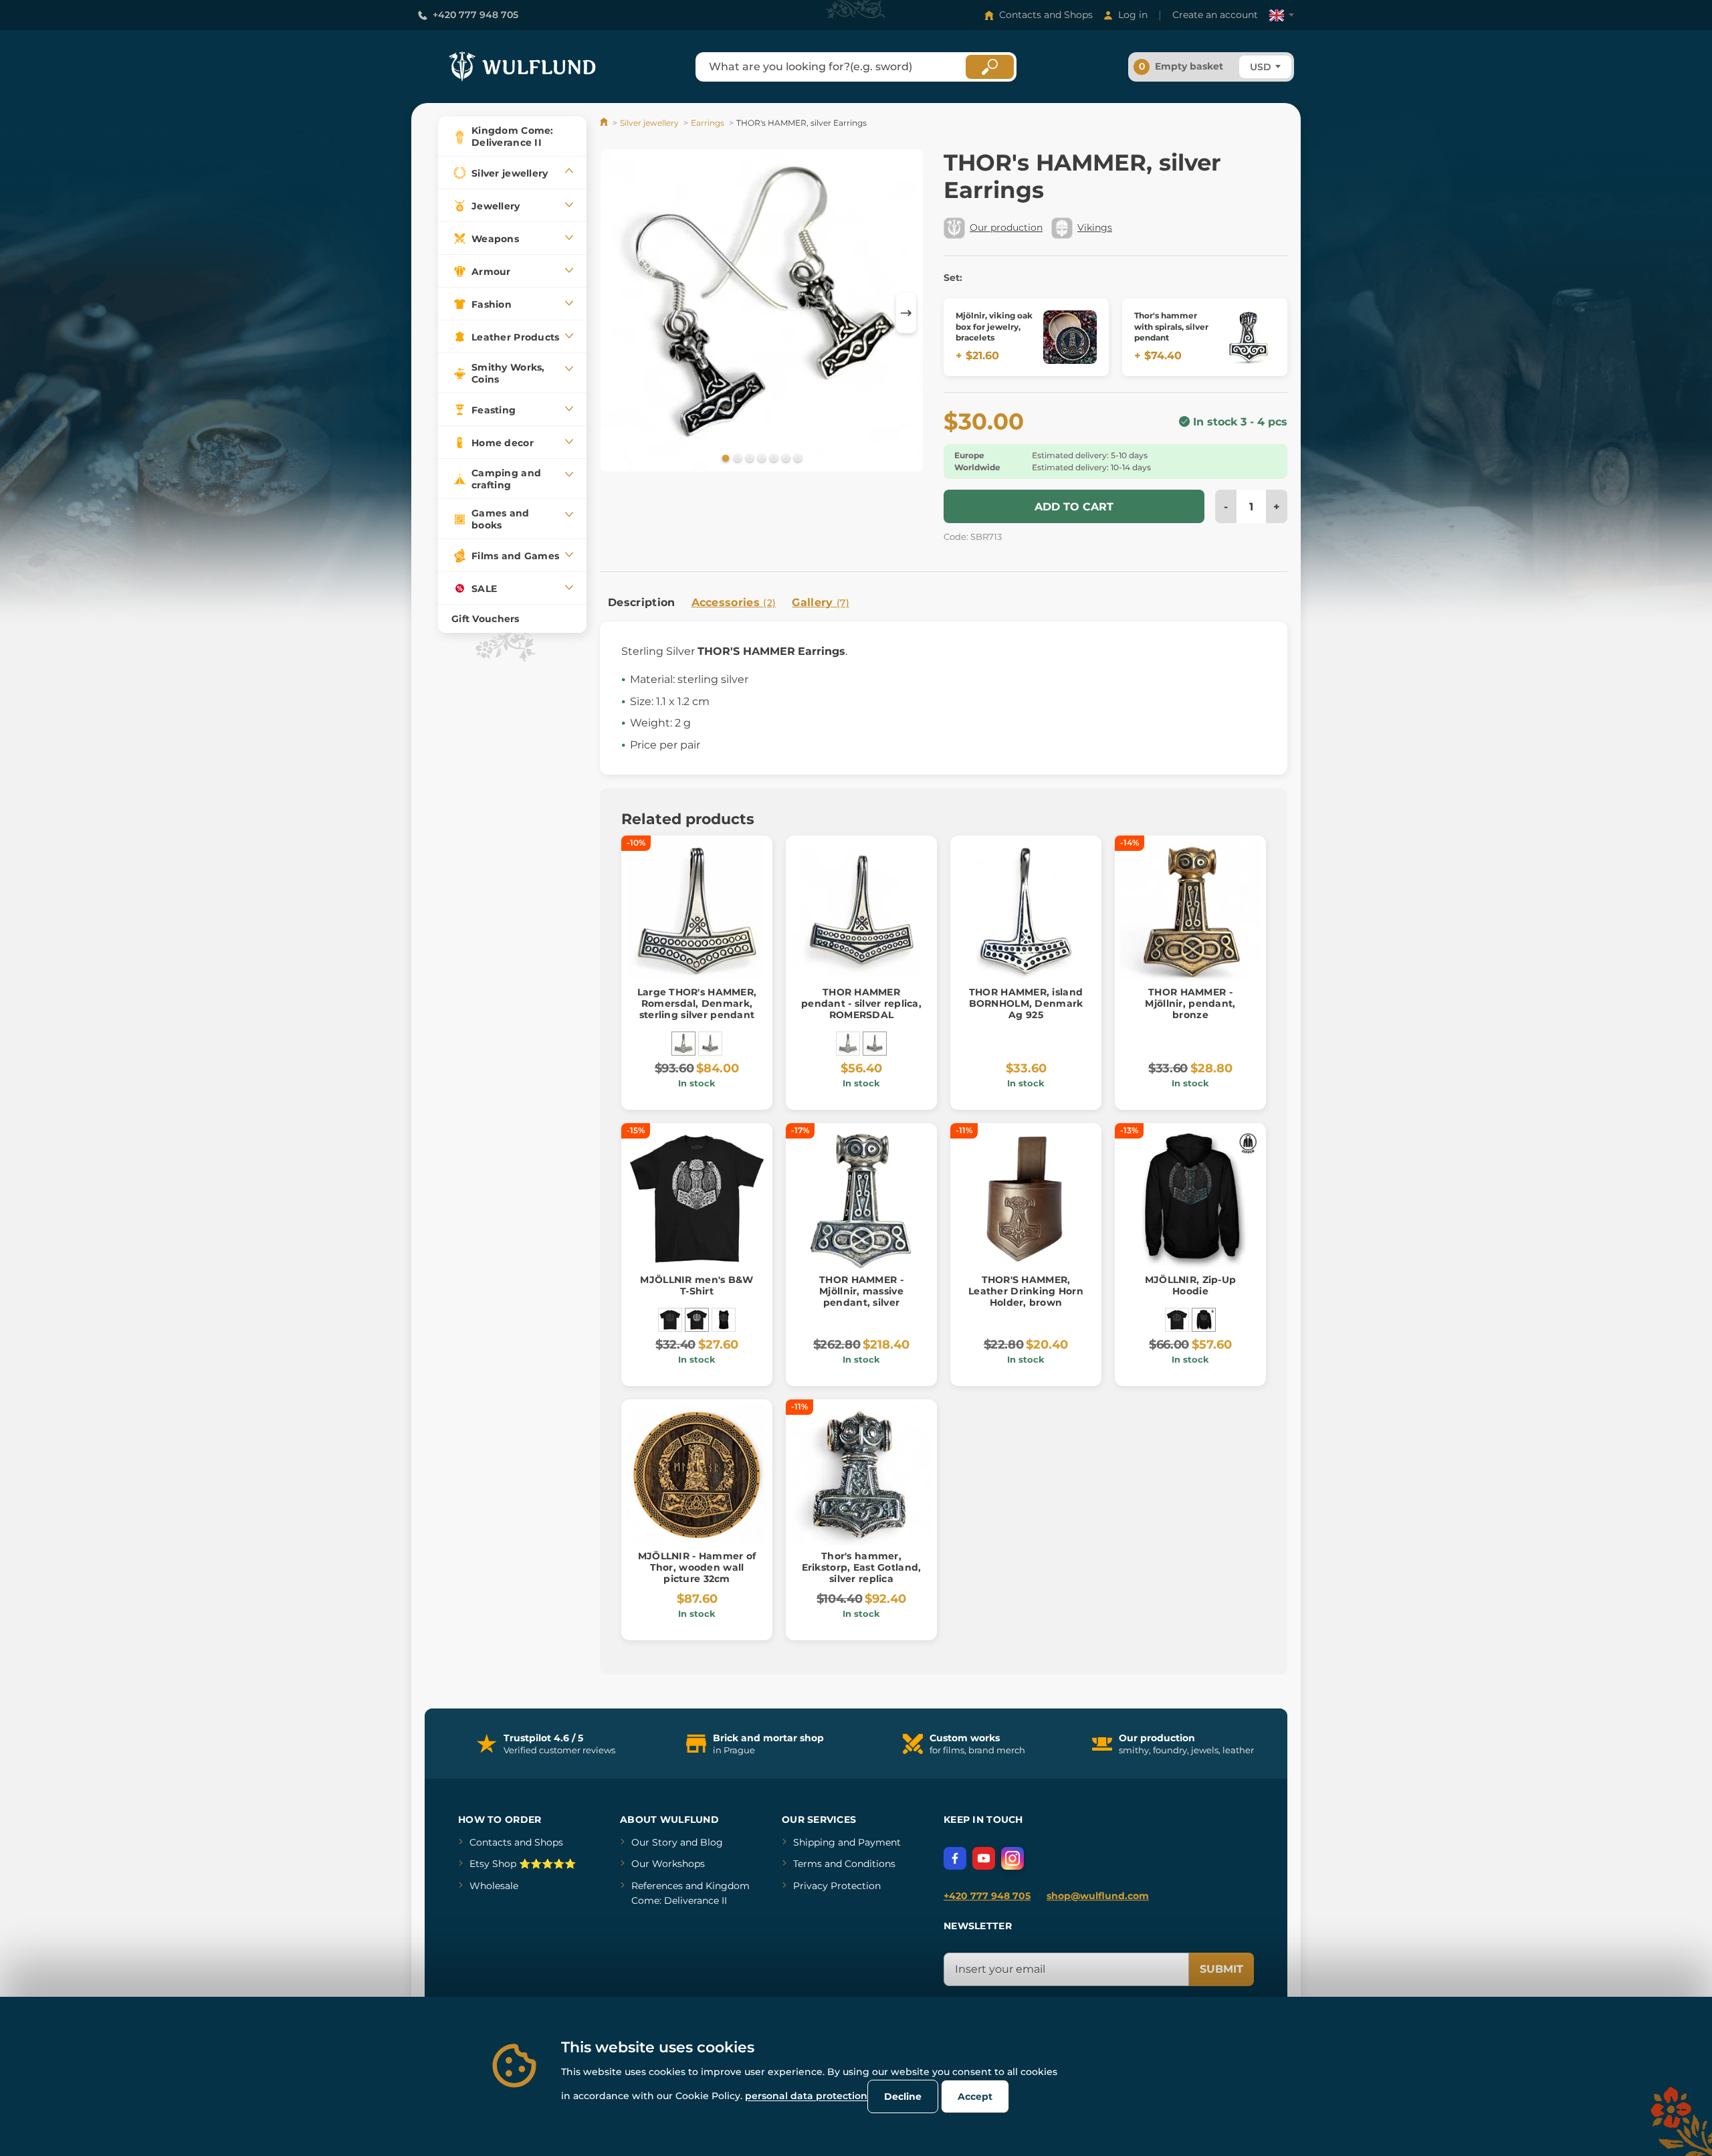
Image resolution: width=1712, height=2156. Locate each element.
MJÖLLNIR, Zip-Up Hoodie (1190, 1285)
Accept (975, 2096)
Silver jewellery (649, 123)
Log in (1133, 15)
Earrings (708, 123)
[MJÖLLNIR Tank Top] (724, 1320)
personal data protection (806, 2096)
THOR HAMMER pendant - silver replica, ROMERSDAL (861, 1003)
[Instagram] (1012, 1858)
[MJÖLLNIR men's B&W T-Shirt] (697, 1320)
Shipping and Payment (847, 1842)
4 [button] (760, 458)
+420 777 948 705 (475, 15)
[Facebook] (955, 1858)
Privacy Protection (837, 1886)
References (657, 1886)
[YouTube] (984, 1858)
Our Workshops (668, 1864)
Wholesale (494, 1886)
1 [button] (724, 458)
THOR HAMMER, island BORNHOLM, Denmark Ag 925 (1026, 1003)
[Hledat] (990, 67)
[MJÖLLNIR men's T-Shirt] (670, 1320)
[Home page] (605, 123)
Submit (1221, 1969)
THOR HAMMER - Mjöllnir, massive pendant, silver (861, 1291)
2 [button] (736, 458)
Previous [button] (617, 313)
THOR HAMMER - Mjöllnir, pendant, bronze (1190, 1003)
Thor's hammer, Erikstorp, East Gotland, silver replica (862, 1567)
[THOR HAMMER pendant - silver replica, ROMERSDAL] (710, 1044)
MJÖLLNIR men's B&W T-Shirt (697, 1285)
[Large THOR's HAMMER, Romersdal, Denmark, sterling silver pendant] (683, 1044)
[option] (762, 313)
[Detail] (1070, 337)
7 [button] (796, 458)
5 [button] (772, 458)
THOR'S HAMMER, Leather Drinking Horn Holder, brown (1026, 1291)
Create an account (1215, 15)
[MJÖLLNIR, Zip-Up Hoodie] (1204, 1320)
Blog (712, 1842)
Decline (903, 2096)
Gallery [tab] (821, 602)
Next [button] (906, 313)
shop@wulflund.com (1098, 1896)
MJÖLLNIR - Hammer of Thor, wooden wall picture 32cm (697, 1567)
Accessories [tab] (734, 602)
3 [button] (748, 458)
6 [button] (784, 458)
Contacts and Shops (1046, 15)
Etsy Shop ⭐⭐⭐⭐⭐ (523, 1864)
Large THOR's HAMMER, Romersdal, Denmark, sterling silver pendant (697, 1003)
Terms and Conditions (844, 1864)
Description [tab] (642, 602)
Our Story (654, 1842)
